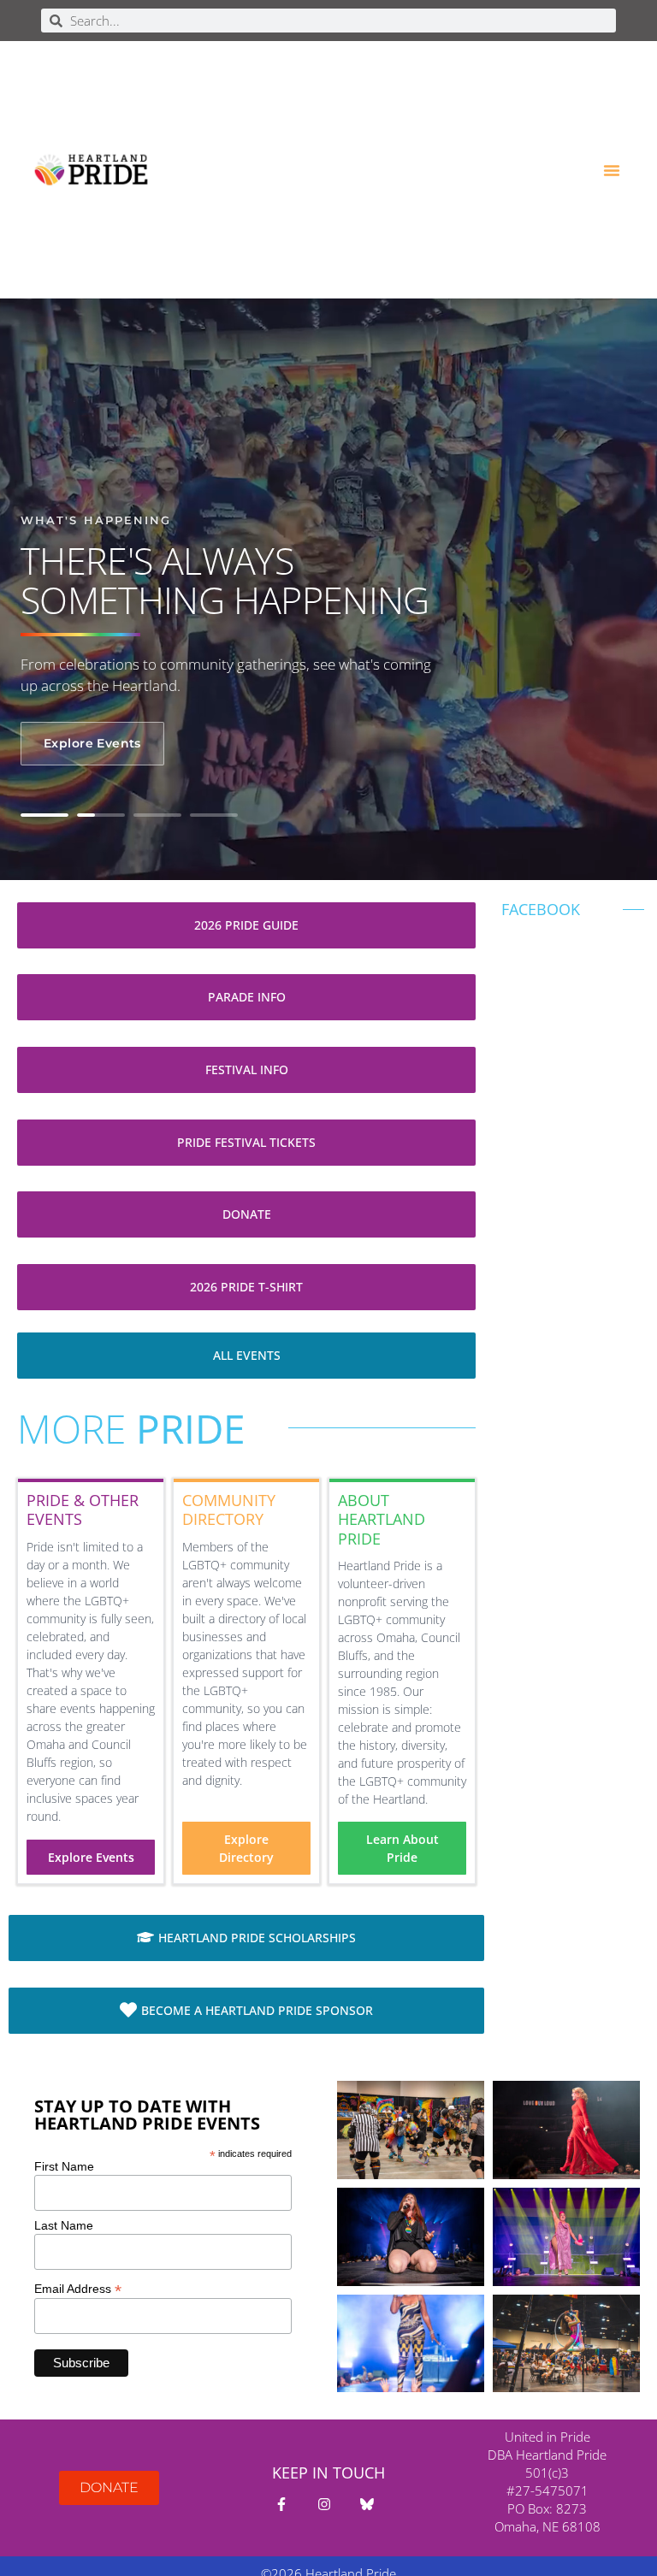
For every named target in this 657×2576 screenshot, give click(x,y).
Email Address (78, 2288)
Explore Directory (246, 1848)
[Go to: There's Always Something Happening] (44, 815)
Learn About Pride (402, 1848)
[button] (612, 170)
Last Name (64, 2225)
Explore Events (92, 743)
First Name (64, 2166)
